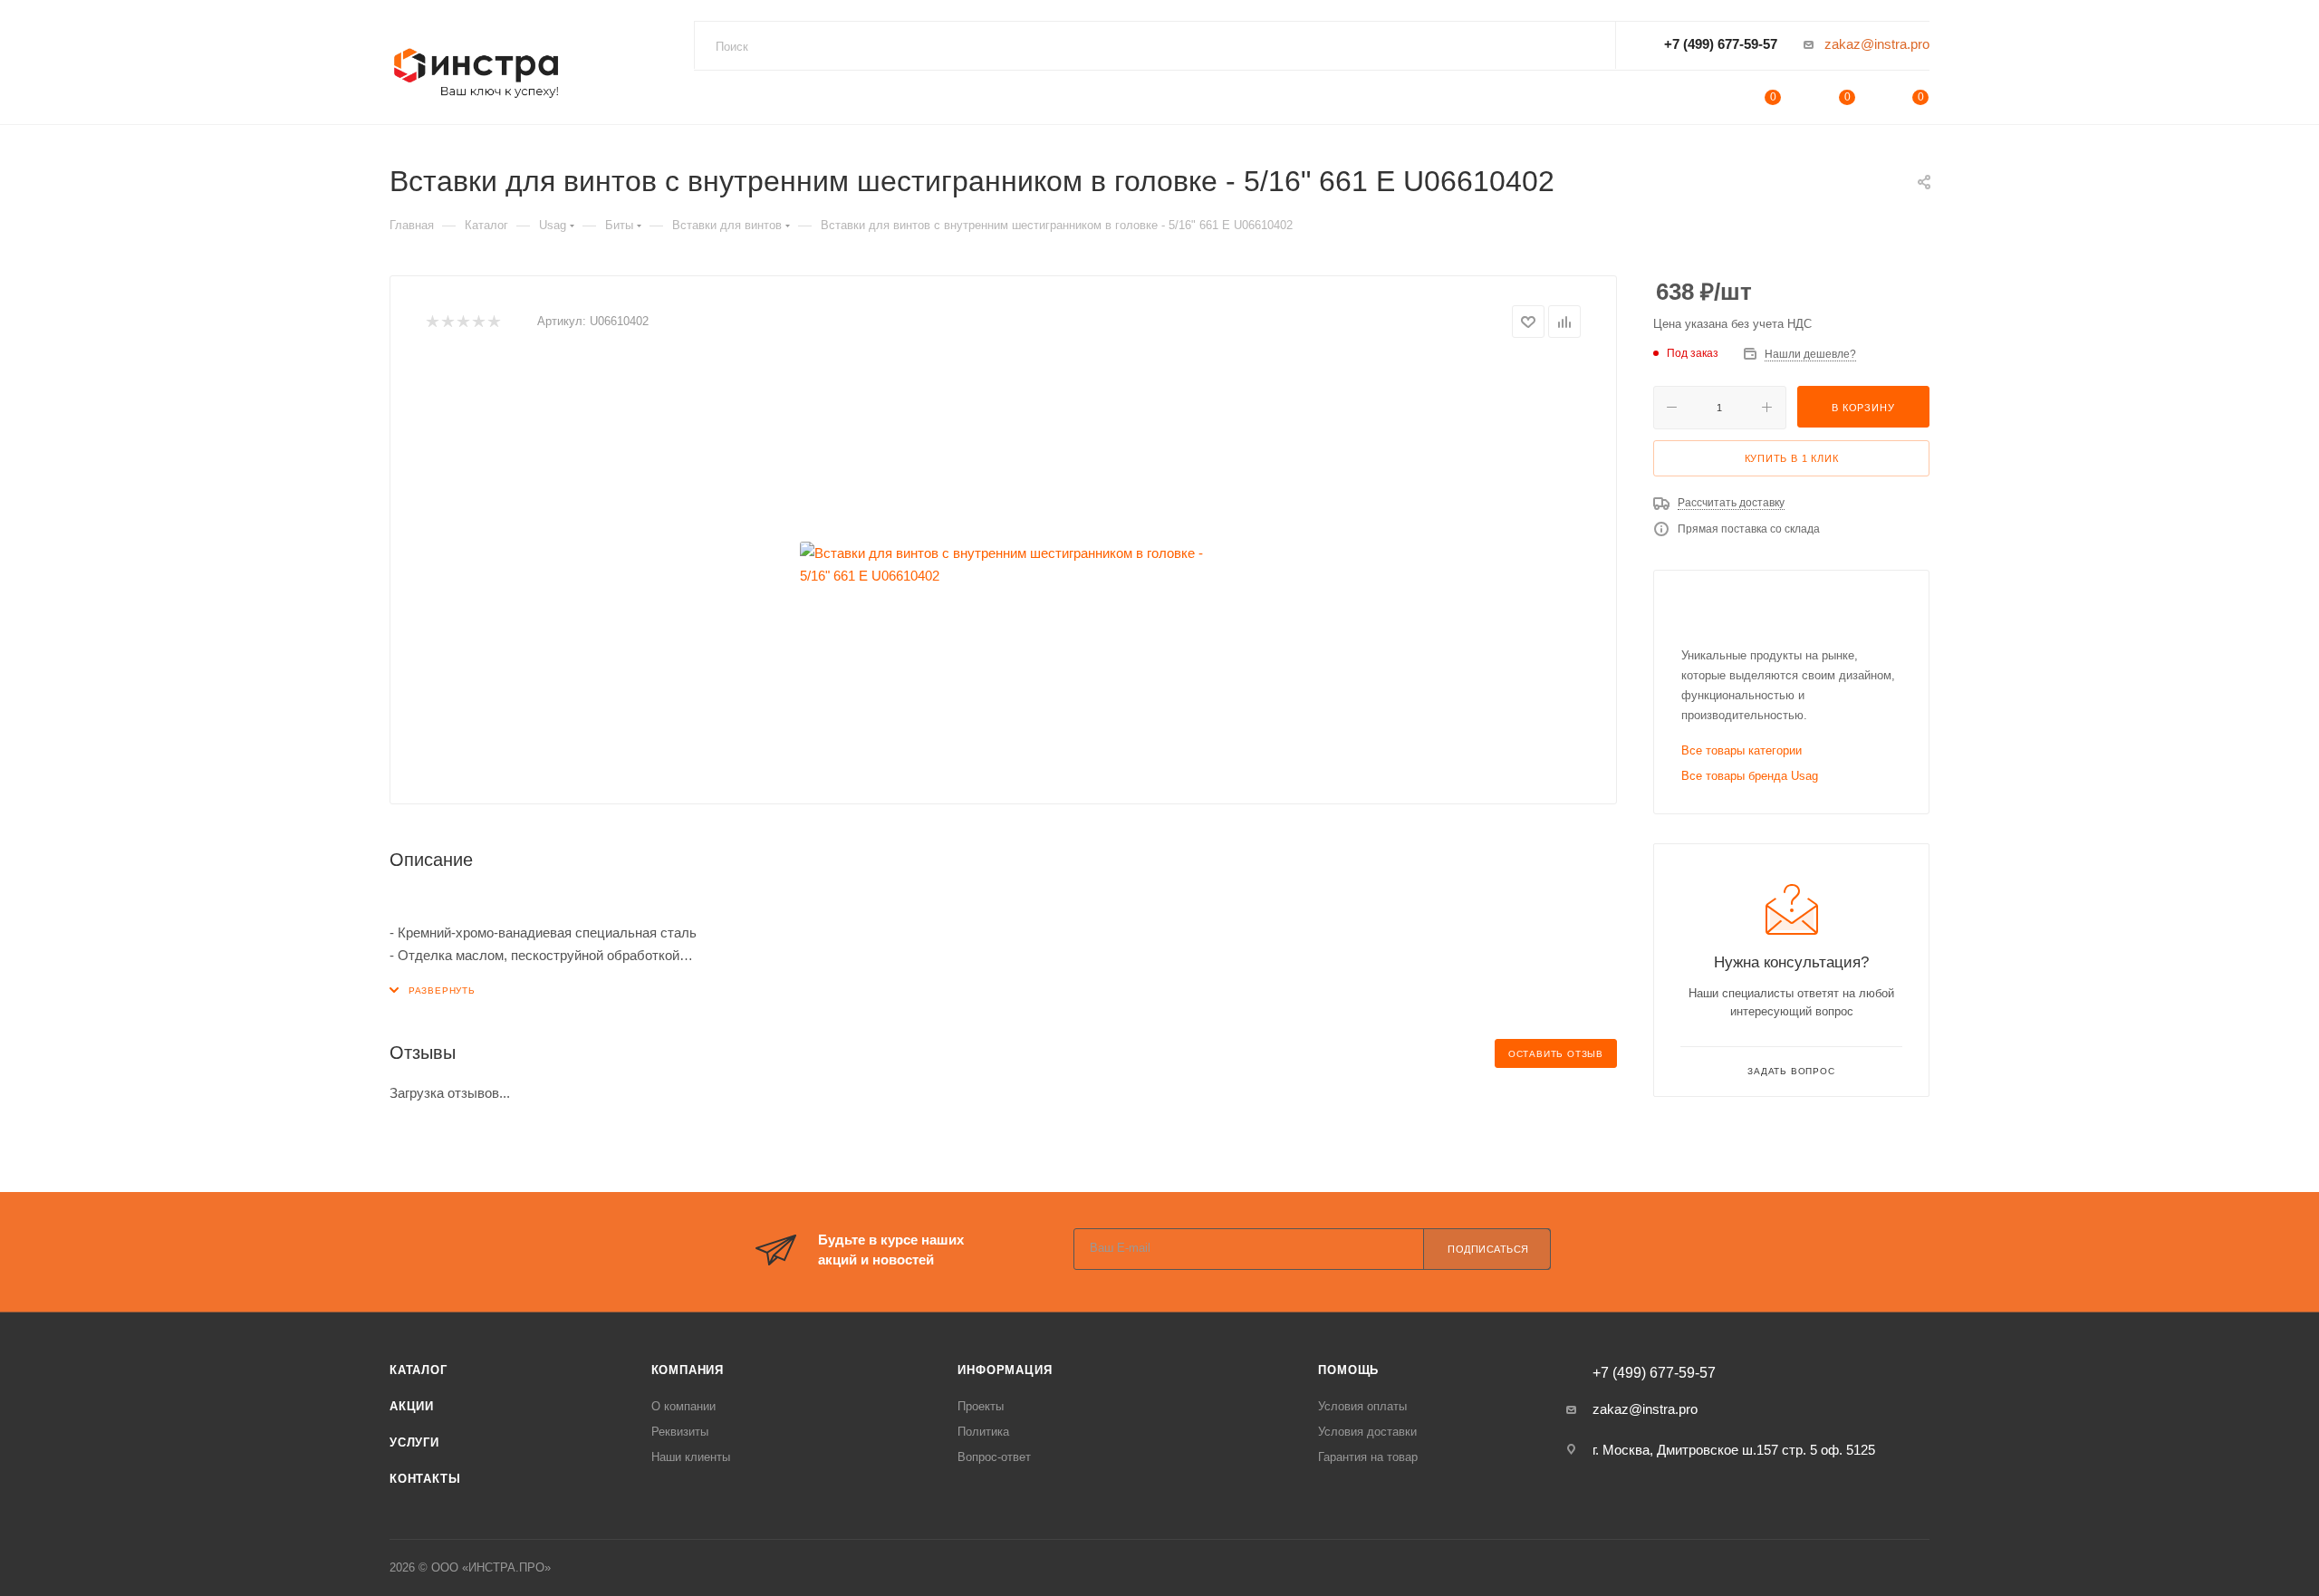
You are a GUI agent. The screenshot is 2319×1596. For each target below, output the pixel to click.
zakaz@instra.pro (1877, 44)
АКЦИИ (412, 1406)
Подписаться (1488, 1249)
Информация (1005, 1370)
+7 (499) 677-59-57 (1721, 44)
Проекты (981, 1406)
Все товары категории (1742, 750)
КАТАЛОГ (419, 1370)
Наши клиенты (691, 1457)
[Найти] (1584, 46)
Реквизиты (680, 1432)
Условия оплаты (1362, 1406)
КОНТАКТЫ (425, 1479)
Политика (983, 1432)
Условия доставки (1367, 1432)
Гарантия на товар (1368, 1457)
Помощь (1348, 1370)
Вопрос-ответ (994, 1457)
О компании (683, 1406)
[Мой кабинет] (1699, 100)
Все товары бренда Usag (1750, 776)
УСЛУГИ (414, 1442)
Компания (688, 1370)
